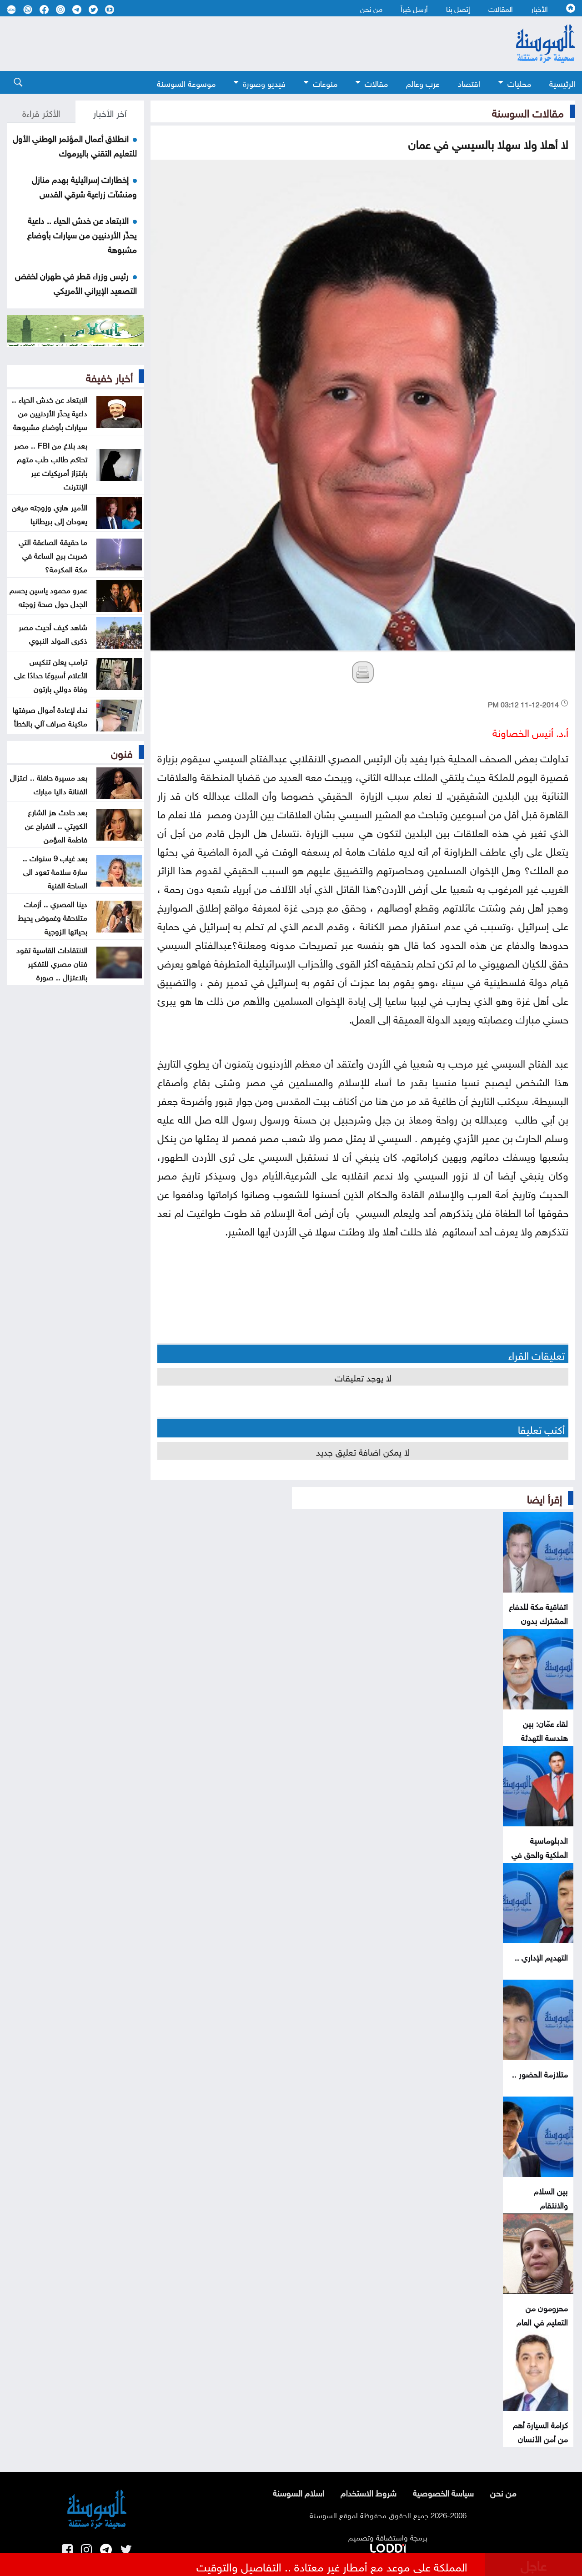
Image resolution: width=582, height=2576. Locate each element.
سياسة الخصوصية (443, 2492)
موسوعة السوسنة (186, 83)
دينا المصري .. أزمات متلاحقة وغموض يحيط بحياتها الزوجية (53, 917)
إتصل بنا (458, 8)
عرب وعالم (423, 83)
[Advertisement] (241, 44)
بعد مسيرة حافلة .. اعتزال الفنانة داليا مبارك (49, 783)
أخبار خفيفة (109, 376)
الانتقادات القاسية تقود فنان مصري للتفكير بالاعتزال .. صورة (52, 963)
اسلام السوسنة (299, 2492)
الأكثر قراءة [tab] (41, 112)
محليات (519, 83)
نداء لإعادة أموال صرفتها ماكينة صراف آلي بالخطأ (50, 716)
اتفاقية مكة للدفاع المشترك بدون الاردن (538, 1620)
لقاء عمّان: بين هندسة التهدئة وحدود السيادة (544, 1737)
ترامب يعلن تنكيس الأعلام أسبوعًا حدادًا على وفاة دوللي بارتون (51, 674)
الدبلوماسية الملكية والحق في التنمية (540, 1853)
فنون (122, 752)
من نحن (371, 8)
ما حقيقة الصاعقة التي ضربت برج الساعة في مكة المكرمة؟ (53, 555)
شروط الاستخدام (369, 2492)
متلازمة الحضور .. (540, 2073)
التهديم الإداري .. (541, 1956)
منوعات (325, 83)
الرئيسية (562, 83)
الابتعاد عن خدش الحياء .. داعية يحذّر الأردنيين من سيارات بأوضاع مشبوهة (82, 234)
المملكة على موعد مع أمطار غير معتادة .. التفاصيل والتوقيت (332, 2566)
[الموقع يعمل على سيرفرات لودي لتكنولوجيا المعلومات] (388, 2546)
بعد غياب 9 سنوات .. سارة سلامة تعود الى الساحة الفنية (55, 871)
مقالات (376, 83)
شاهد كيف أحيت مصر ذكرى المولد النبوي (53, 633)
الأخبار (539, 8)
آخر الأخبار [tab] (110, 112)
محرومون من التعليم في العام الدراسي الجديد (542, 2321)
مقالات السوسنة (528, 111)
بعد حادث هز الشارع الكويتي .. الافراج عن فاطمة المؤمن (56, 825)
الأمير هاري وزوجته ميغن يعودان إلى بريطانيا (50, 513)
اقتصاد (469, 83)
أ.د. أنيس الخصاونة (530, 731)
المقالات (501, 8)
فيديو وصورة (264, 83)
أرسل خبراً (414, 8)
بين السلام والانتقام (551, 2197)
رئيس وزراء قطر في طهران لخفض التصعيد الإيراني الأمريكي (76, 282)
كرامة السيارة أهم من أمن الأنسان (540, 2431)
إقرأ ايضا (544, 1497)
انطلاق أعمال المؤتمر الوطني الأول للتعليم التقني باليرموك (75, 145)
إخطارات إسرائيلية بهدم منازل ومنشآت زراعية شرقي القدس (84, 186)
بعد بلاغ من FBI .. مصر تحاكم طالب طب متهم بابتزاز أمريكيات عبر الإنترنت (51, 465)
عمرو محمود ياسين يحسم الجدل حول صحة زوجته (48, 596)
